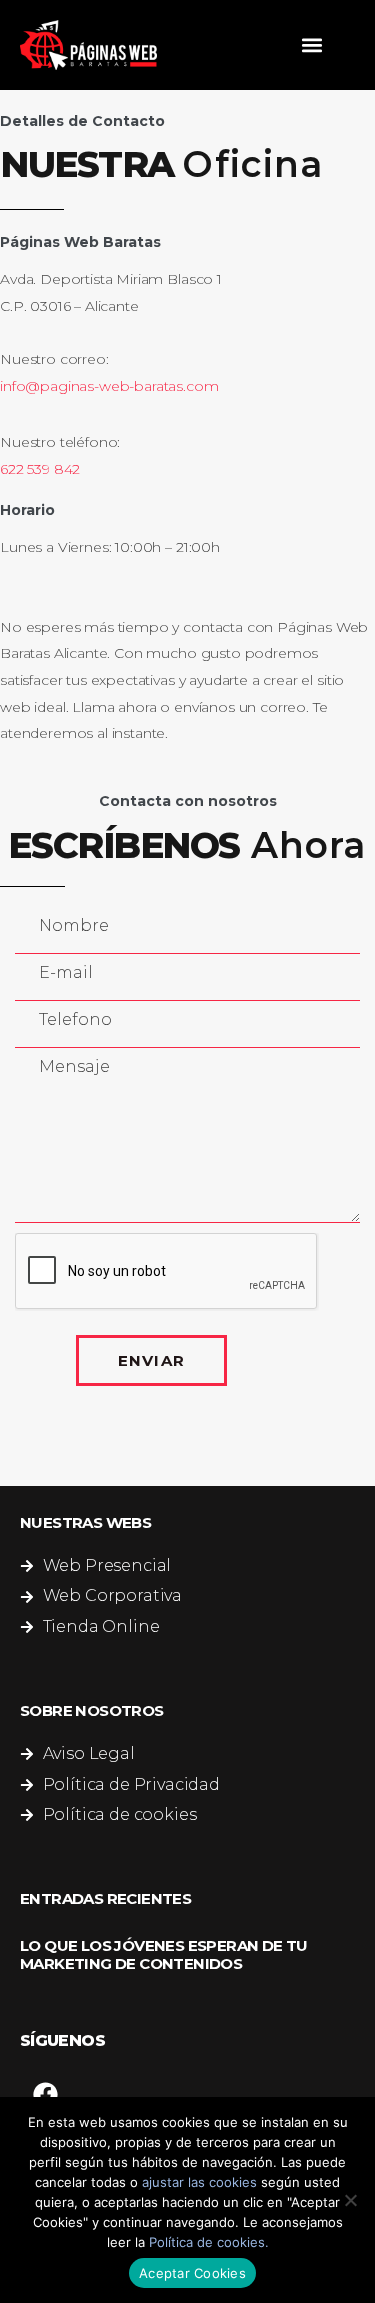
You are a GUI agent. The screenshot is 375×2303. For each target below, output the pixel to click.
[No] (350, 2200)
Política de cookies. (209, 2242)
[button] (311, 45)
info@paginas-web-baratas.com (109, 386)
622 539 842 (40, 469)
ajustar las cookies (199, 2182)
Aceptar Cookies (192, 2273)
